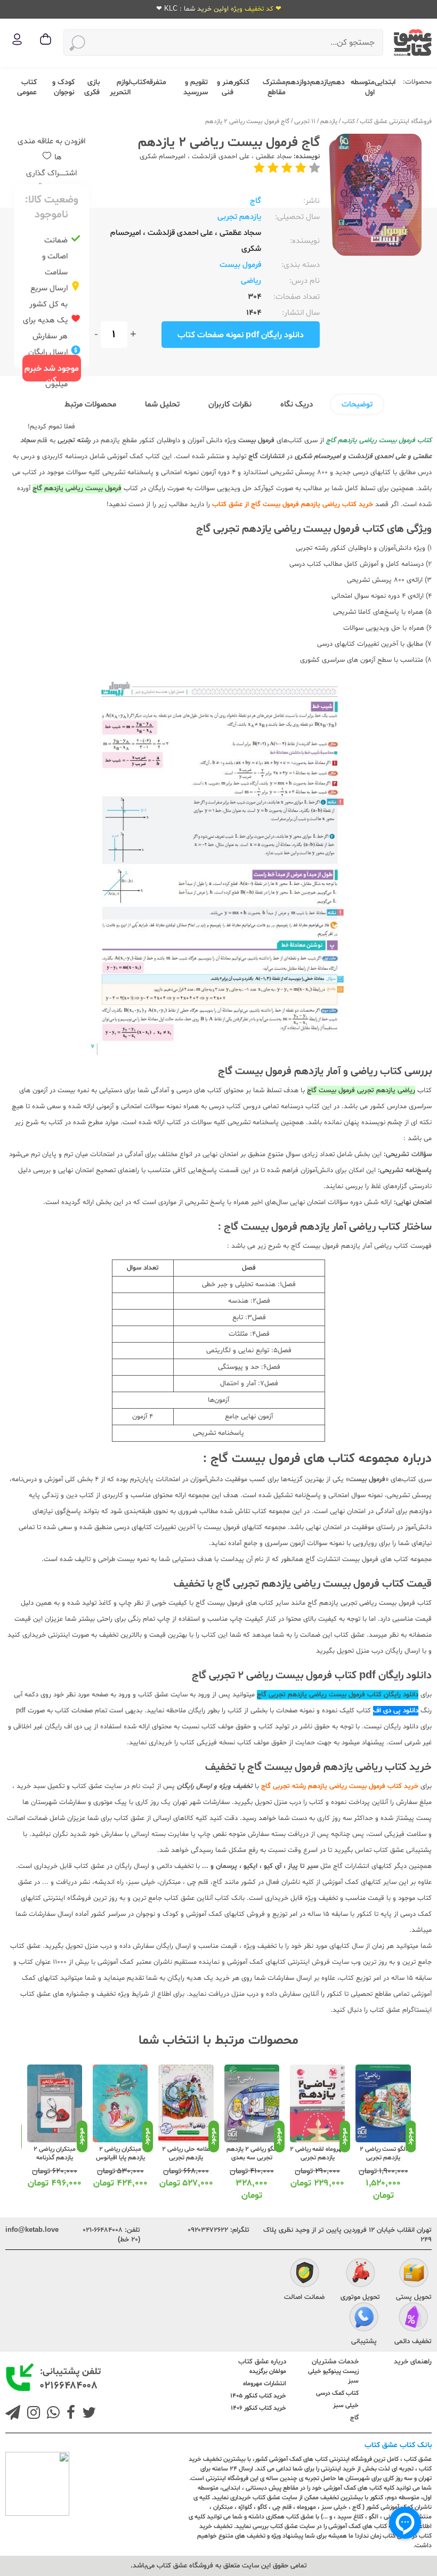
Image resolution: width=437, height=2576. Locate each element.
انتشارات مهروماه (265, 2384)
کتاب (138, 82)
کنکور (241, 82)
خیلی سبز (346, 2406)
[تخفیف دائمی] (413, 2318)
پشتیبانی (364, 2342)
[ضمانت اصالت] (305, 2274)
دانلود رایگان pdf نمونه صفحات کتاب (241, 335)
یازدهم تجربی (239, 217)
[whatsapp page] (51, 2414)
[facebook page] (69, 2414)
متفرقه (156, 82)
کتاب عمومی (27, 87)
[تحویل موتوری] (361, 2274)
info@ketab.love (32, 2230)
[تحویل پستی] (414, 2274)
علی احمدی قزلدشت (221, 157)
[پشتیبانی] (364, 2318)
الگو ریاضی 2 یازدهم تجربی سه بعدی (252, 2154)
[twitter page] (87, 2414)
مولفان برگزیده (268, 2371)
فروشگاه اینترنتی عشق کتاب (396, 121)
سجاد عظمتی (274, 157)
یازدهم (321, 82)
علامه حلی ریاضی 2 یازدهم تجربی (186, 2154)
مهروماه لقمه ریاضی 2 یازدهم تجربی (317, 2154)
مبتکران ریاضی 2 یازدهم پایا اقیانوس (120, 2154)
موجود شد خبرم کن (52, 372)
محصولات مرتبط (90, 405)
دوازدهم (298, 82)
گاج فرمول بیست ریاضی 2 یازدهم (247, 121)
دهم (338, 82)
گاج (256, 201)
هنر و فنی (225, 87)
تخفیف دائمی (413, 2342)
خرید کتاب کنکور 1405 (258, 2396)
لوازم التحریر (120, 87)
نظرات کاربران (230, 405)
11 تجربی (305, 121)
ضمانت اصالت (304, 2297)
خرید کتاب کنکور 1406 (258, 2408)
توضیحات (357, 405)
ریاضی (251, 281)
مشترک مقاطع (274, 87)
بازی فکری (92, 87)
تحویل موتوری (360, 2297)
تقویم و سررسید (196, 87)
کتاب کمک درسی (337, 2393)
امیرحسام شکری (163, 157)
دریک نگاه (297, 405)
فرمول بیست (240, 265)
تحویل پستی (414, 2297)
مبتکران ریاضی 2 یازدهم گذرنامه (55, 2154)
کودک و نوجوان (63, 87)
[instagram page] (31, 2414)
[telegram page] (13, 2414)
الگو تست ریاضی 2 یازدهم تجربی (383, 2154)
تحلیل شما (162, 405)
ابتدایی (385, 82)
